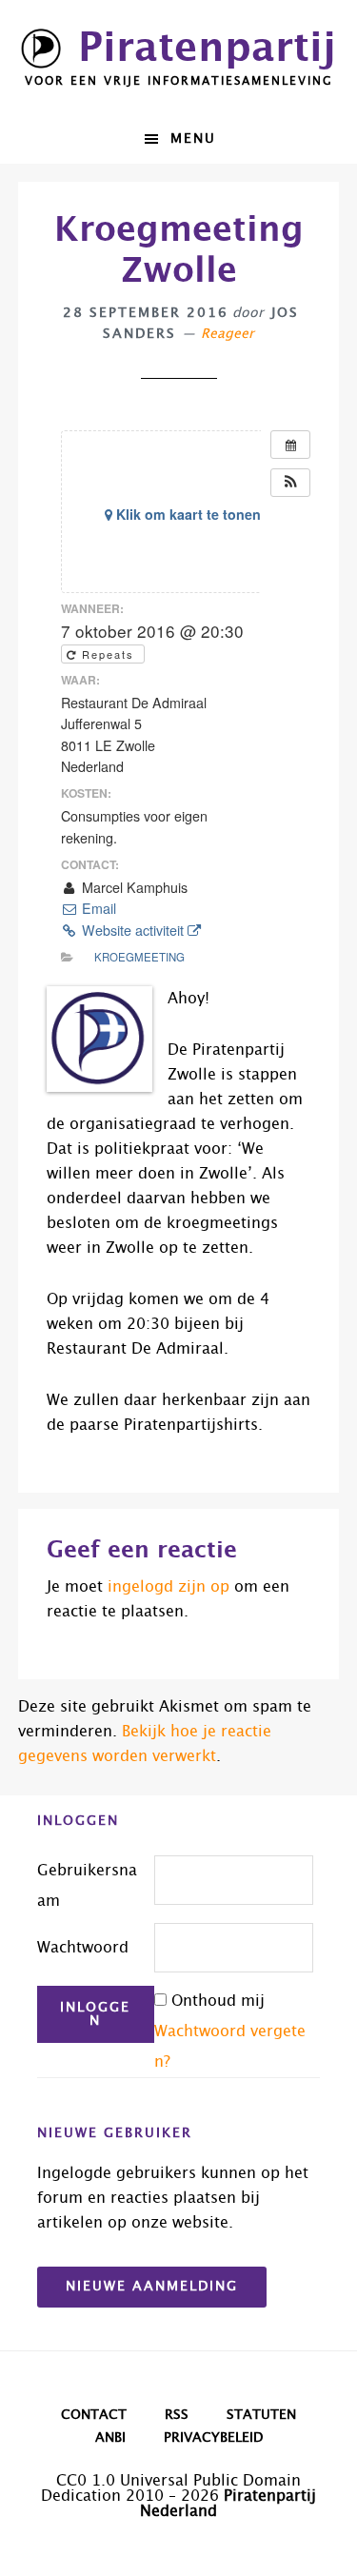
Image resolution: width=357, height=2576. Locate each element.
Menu (193, 139)
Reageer (228, 334)
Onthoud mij (218, 2001)
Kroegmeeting (139, 957)
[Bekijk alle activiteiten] (290, 445)
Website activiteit (133, 930)
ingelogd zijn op (169, 1587)
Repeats (108, 654)
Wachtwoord (83, 1948)
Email (97, 908)
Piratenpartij (207, 49)
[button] (290, 483)
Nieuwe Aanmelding (152, 2287)
